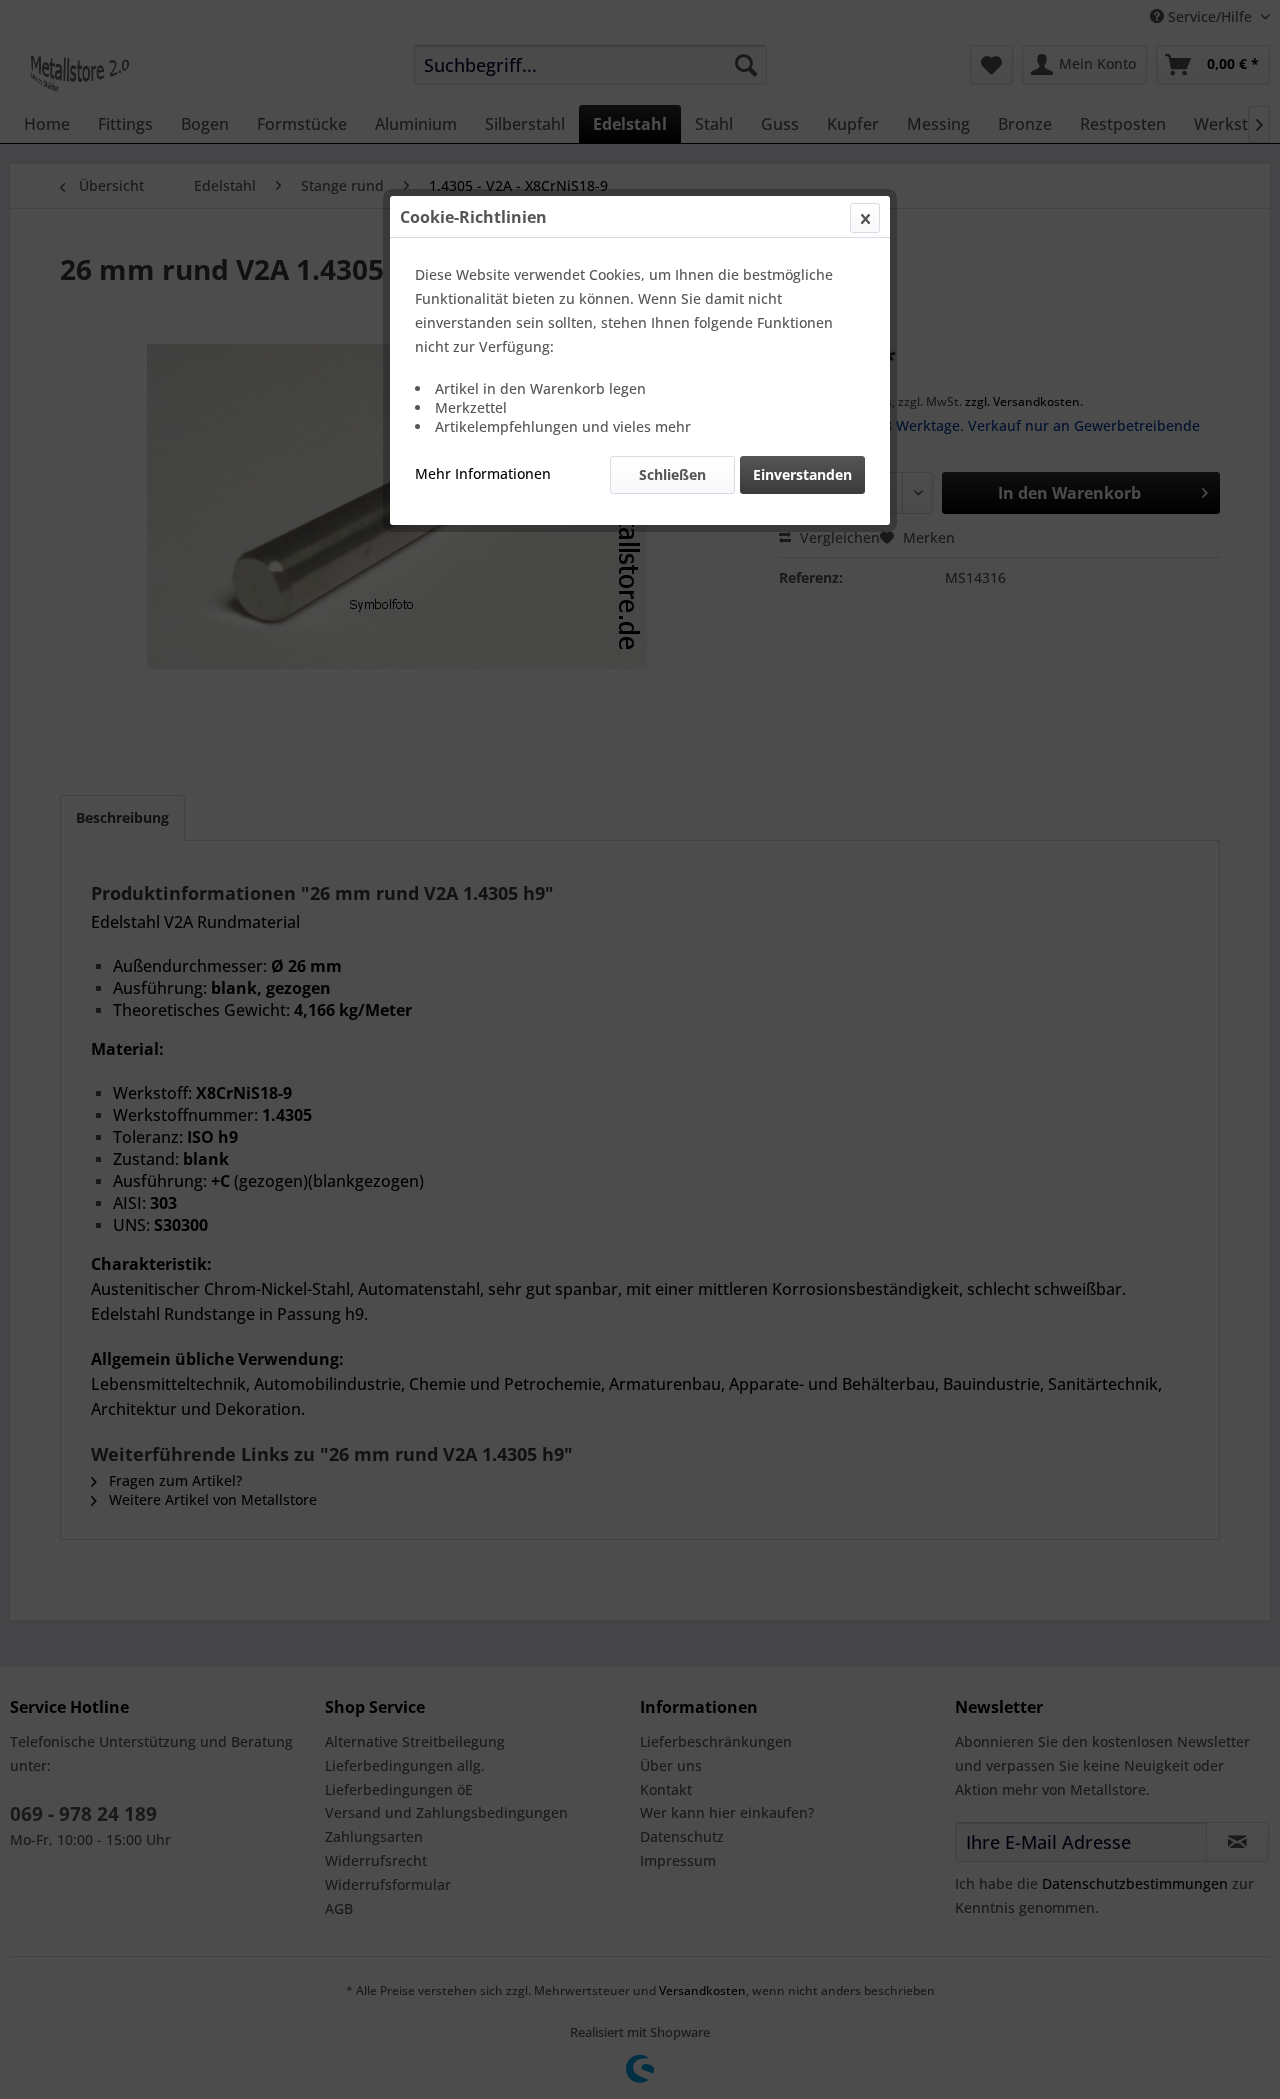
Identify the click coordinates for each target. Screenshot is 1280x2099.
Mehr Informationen (483, 473)
